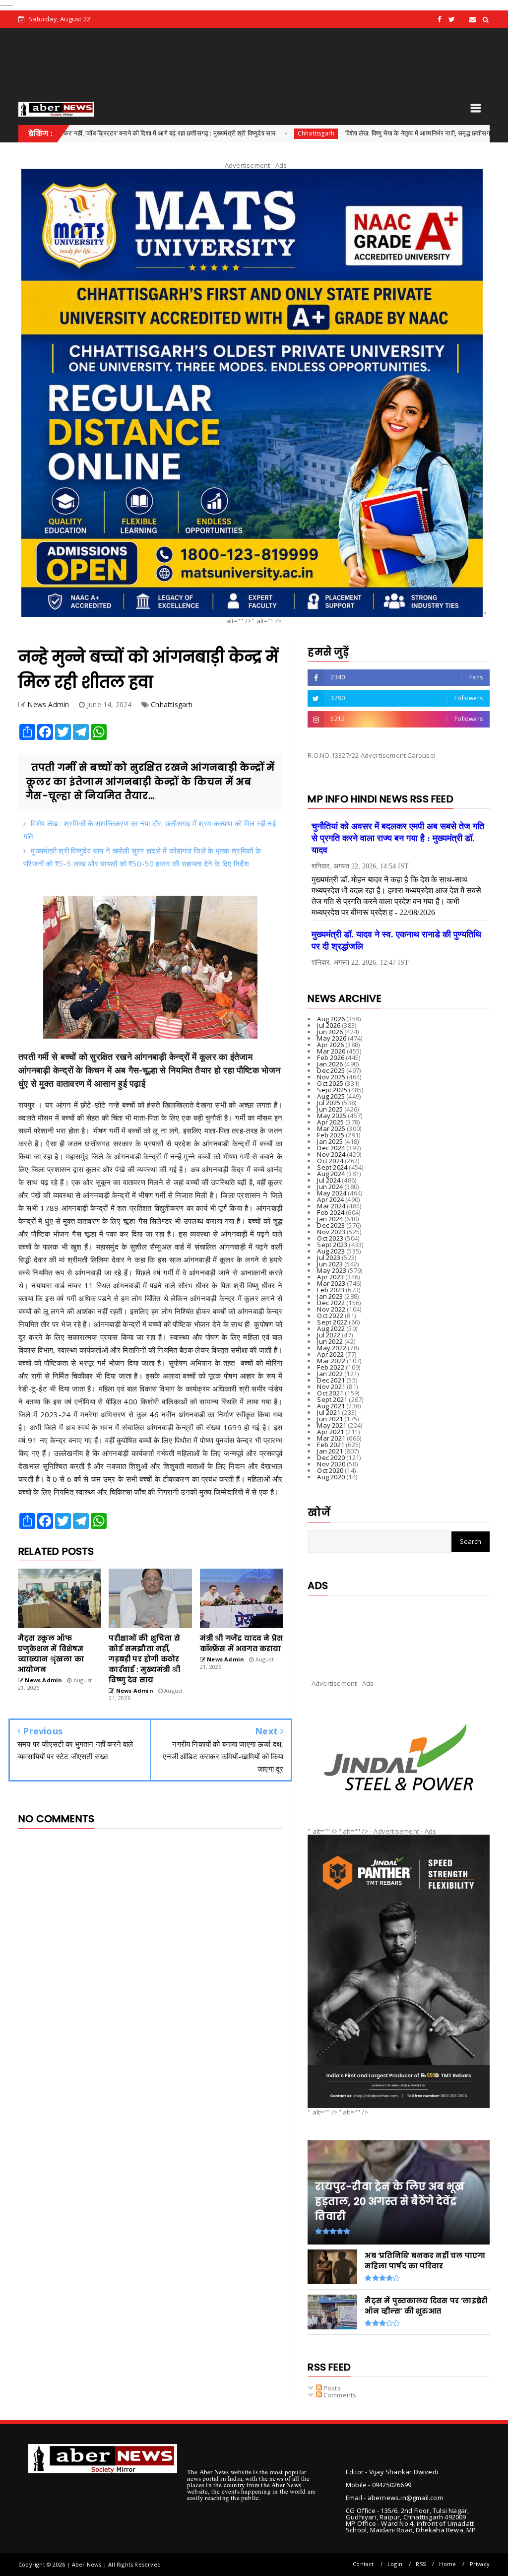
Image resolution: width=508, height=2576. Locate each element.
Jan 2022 (330, 1374)
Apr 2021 (330, 1432)
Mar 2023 (331, 1283)
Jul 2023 (329, 1257)
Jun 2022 (330, 1341)
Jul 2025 (329, 1103)
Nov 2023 (331, 1232)
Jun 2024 (330, 1187)
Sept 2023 (332, 1245)
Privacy (480, 2564)
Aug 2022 (331, 1328)
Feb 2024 (331, 1212)
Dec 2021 (331, 1380)
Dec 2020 (331, 1457)
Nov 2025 (331, 1077)
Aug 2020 (331, 1477)
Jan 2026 (330, 1064)
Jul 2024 (329, 1180)
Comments (339, 2395)
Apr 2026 (330, 1045)
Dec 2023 (331, 1225)
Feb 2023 (331, 1290)
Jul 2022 (329, 1335)
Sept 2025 (332, 1090)
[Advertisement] (399, 1629)
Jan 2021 (330, 1451)
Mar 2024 (331, 1206)
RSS (421, 2564)
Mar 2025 (331, 1128)
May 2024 (332, 1193)
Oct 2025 (330, 1083)
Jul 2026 (329, 1025)
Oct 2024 (330, 1161)
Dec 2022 (331, 1303)
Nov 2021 (331, 1387)
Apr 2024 (330, 1199)
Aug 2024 (331, 1174)
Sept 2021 (332, 1399)
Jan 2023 (330, 1296)
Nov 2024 (331, 1154)
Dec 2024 (331, 1148)
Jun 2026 (330, 1032)
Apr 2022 (330, 1354)
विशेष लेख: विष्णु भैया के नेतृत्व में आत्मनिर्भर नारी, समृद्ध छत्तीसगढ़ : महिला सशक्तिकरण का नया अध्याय (371, 133)
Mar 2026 (331, 1051)
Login (395, 2564)
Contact (363, 2564)
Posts (331, 2388)
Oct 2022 (330, 1316)
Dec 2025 (331, 1070)
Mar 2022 (331, 1361)
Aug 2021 (331, 1406)
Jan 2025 (330, 1141)
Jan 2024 (330, 1219)
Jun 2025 (330, 1109)
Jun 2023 (330, 1264)
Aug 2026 (331, 1019)
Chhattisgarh (225, 133)
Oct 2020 (330, 1470)
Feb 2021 (331, 1445)
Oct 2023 (330, 1238)
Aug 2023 (331, 1251)
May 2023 (332, 1270)
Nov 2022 (331, 1309)
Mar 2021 (331, 1438)
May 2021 (332, 1425)
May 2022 (332, 1348)
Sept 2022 (332, 1322)
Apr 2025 (330, 1122)
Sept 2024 (332, 1167)
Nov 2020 (331, 1464)
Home (447, 2564)
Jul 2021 (329, 1412)
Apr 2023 (330, 1277)
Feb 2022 (331, 1367)
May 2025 (332, 1116)
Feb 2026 (331, 1057)
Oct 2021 (330, 1393)
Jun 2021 (330, 1419)
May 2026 (332, 1038)
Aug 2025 (331, 1096)
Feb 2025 (331, 1135)
